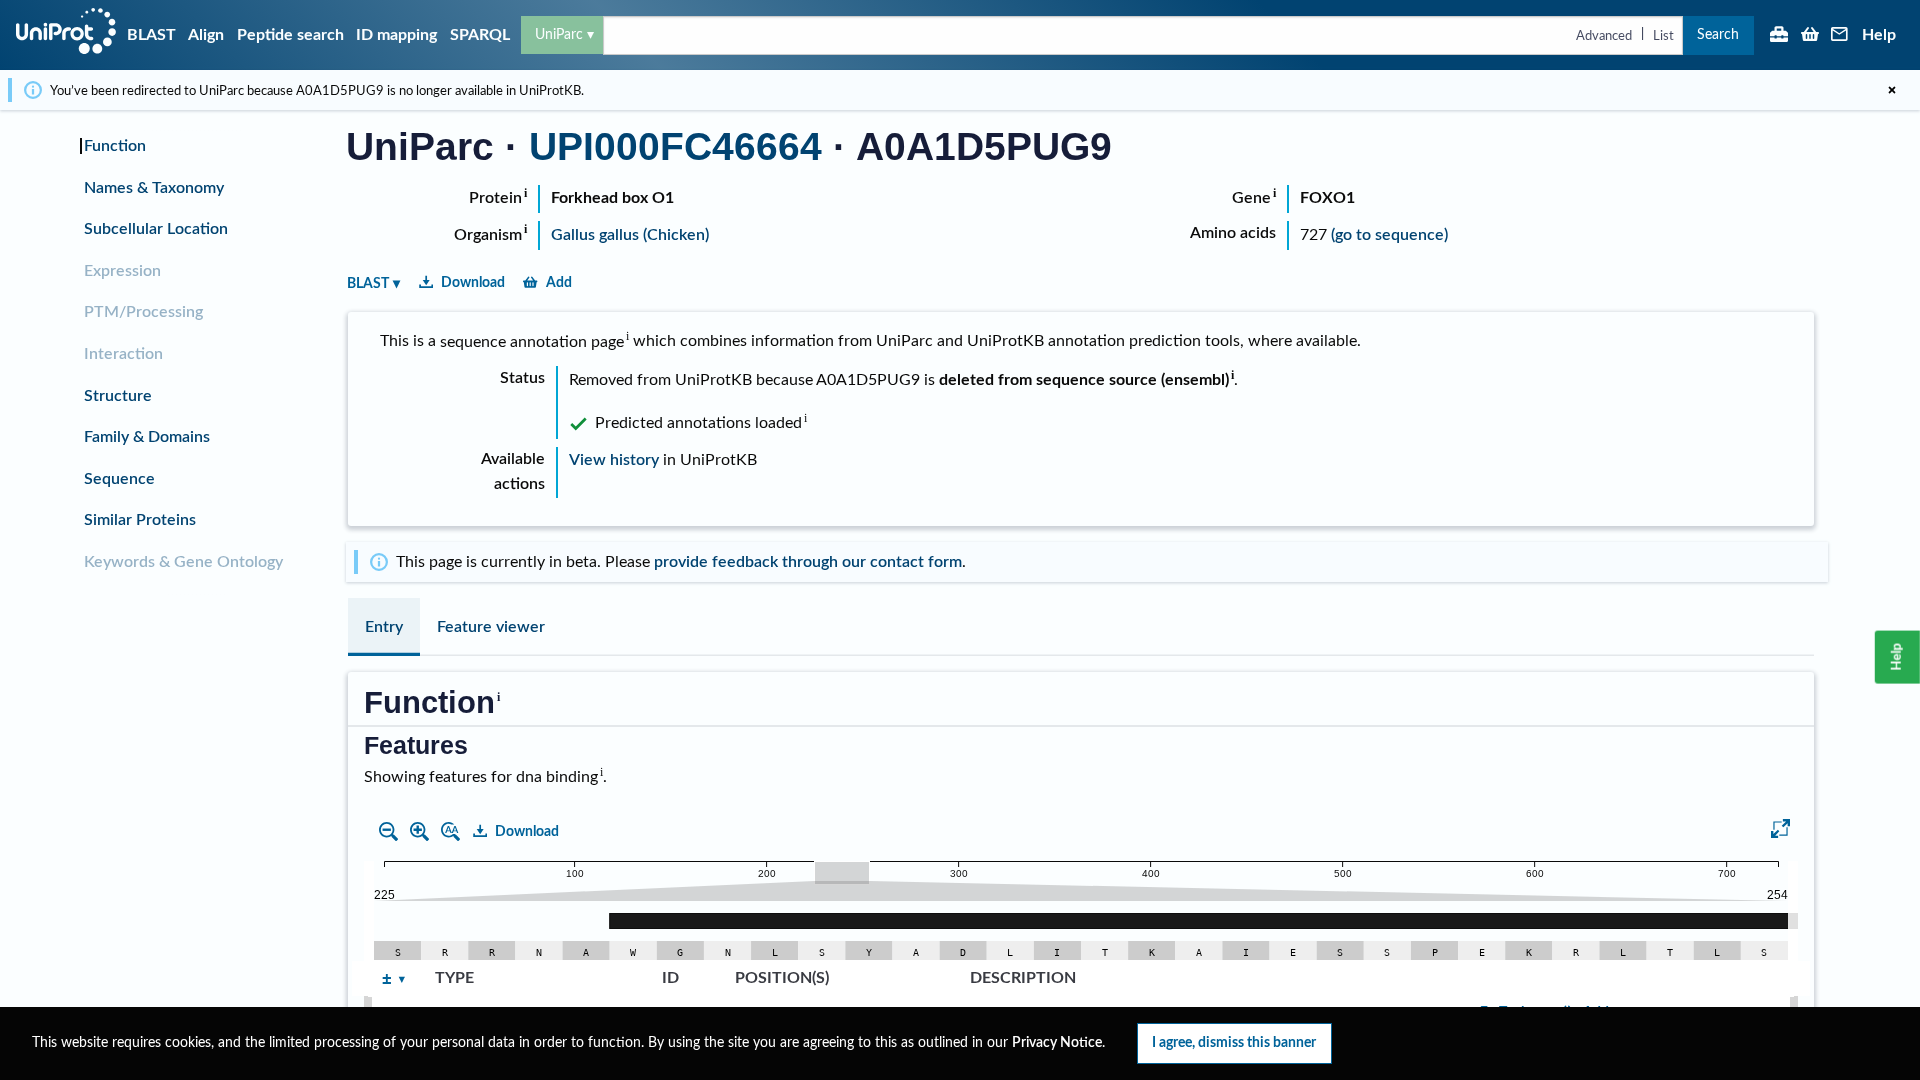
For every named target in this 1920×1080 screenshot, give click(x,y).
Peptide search (290, 35)
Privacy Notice (1057, 1043)
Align (206, 35)
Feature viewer (491, 627)
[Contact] (1840, 36)
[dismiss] (1892, 90)
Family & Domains (147, 437)
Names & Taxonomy (154, 188)
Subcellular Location (156, 229)
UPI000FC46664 (675, 146)
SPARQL (480, 35)
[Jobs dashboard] (1779, 36)
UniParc (559, 34)
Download (473, 282)
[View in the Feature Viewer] (1780, 832)
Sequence (119, 479)
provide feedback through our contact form (808, 562)
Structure (118, 396)
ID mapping (396, 35)
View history (614, 460)
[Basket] (1810, 36)
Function (115, 146)
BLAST (151, 35)
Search (1718, 34)
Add (559, 282)
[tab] (384, 627)
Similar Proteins (140, 520)
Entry (384, 627)
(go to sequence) (1389, 235)
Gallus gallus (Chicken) (630, 235)
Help (1879, 35)
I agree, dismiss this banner (1234, 1042)
